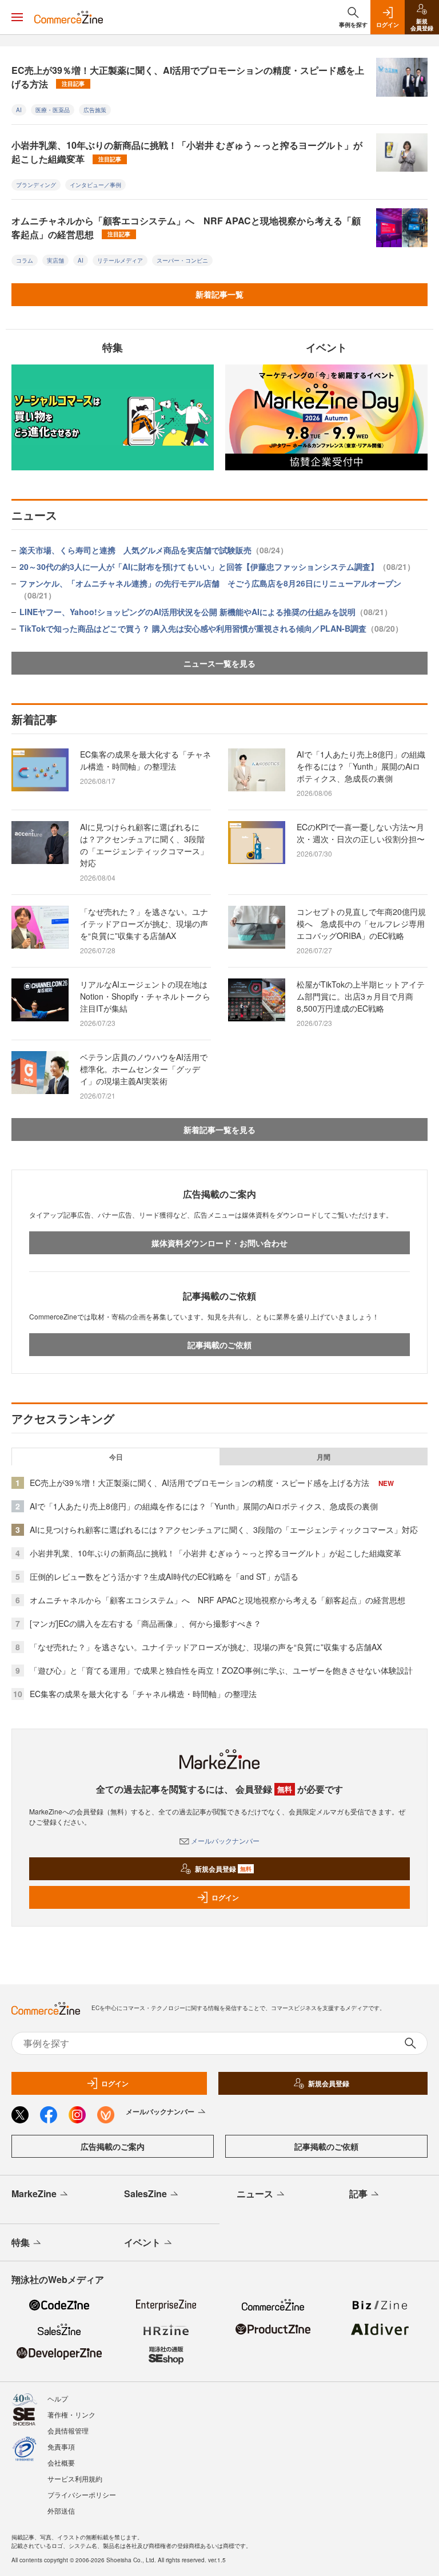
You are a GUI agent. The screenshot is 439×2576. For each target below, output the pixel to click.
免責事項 (61, 2446)
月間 (324, 1457)
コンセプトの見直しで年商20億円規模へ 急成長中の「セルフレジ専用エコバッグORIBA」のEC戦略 (361, 924)
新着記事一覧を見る (219, 1130)
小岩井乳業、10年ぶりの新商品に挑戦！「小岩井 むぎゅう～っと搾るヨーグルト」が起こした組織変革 (187, 152)
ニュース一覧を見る (219, 663)
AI (19, 110)
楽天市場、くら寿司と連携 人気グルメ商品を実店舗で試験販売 (154, 550)
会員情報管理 (68, 2430)
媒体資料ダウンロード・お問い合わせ (219, 1243)
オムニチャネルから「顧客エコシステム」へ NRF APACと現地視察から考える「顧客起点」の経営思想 (186, 227)
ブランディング (36, 185)
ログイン (225, 1897)
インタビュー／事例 (95, 185)
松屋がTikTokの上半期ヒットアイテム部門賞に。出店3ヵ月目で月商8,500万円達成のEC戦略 (361, 996)
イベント (142, 2242)
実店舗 (55, 260)
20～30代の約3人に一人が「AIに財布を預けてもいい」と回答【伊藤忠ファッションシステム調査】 (217, 566)
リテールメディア (120, 260)
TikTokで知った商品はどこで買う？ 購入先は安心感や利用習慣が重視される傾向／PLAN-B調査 (211, 628)
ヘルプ (58, 2398)
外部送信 (61, 2510)
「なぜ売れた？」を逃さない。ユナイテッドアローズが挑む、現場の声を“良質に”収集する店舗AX (144, 924)
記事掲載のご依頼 (219, 1345)
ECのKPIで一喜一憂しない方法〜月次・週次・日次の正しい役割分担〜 (361, 833)
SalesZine (145, 2193)
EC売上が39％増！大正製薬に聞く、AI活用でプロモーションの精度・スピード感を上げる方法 (188, 77)
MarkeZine (34, 2193)
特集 (21, 2242)
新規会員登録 (223, 1869)
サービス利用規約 (75, 2478)
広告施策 (95, 110)
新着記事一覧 (219, 294)
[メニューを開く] (17, 17)
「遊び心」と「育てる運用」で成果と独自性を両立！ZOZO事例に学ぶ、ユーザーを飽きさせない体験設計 (221, 1670)
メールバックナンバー (225, 1840)
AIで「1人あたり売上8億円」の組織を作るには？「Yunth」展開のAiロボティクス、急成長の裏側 (361, 766)
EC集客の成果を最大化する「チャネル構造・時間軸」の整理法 (145, 760)
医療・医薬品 (53, 110)
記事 (358, 2193)
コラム (25, 260)
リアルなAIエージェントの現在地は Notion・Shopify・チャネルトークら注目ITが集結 (148, 996)
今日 (116, 1457)
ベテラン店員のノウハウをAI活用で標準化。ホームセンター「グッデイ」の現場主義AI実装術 (144, 1069)
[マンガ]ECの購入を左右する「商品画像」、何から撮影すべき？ (145, 1623)
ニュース (255, 2193)
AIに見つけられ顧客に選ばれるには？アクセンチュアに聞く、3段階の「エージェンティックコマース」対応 (144, 845)
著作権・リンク (71, 2414)
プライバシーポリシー (82, 2494)
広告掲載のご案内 (113, 2146)
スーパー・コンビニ (182, 260)
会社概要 (61, 2462)
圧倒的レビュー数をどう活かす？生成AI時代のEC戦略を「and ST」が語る (164, 1576)
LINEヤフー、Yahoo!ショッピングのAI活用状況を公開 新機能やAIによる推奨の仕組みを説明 (206, 612)
